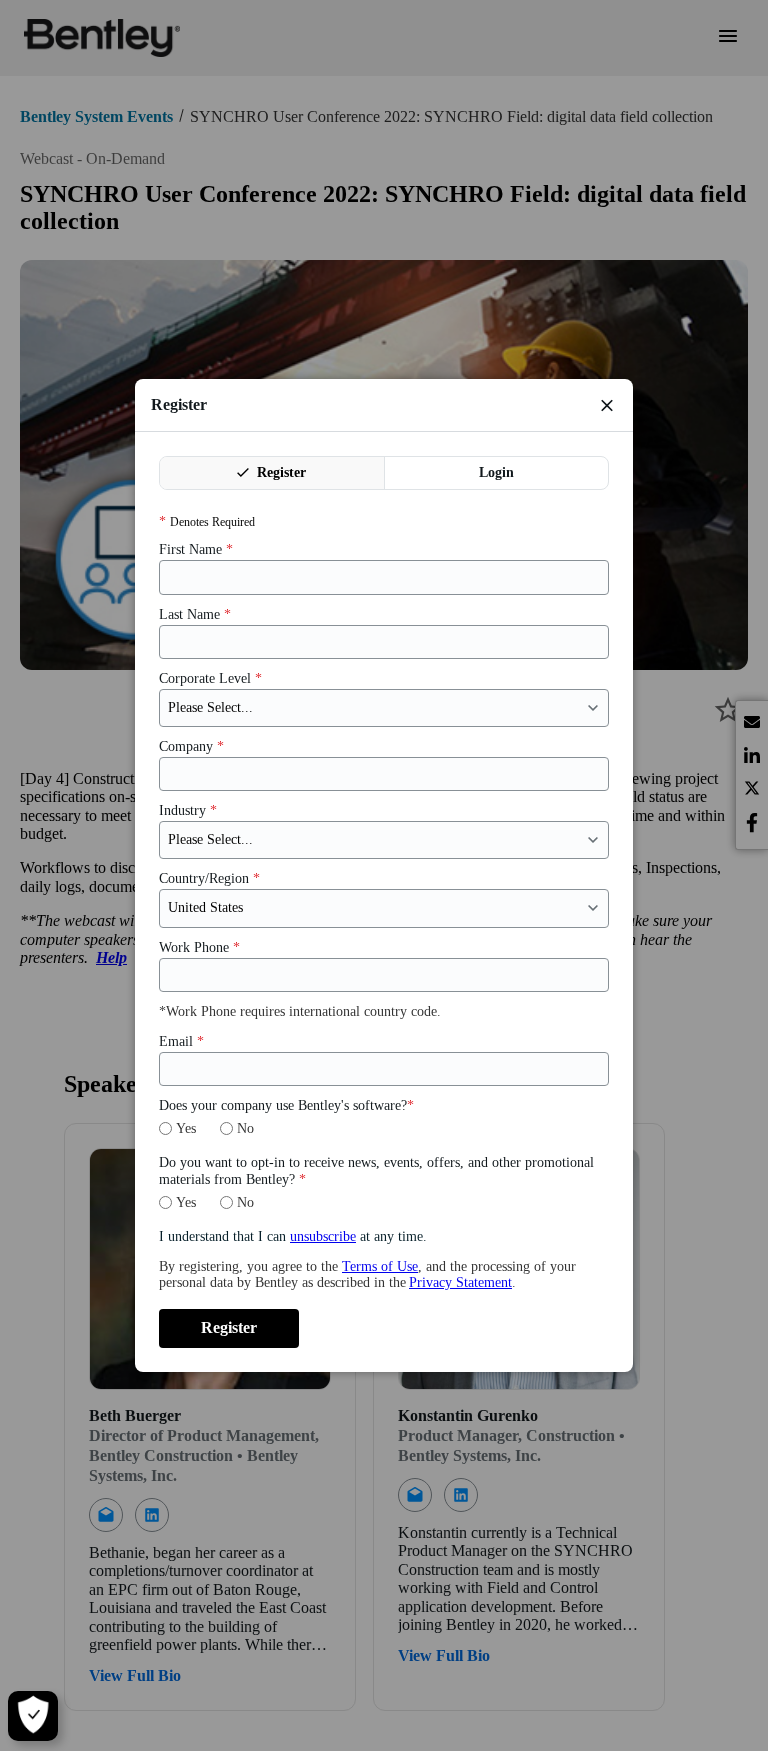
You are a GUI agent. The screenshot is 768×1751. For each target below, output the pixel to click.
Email (181, 1041)
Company (191, 746)
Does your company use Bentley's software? (286, 1105)
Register (279, 472)
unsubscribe (323, 1236)
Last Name (195, 614)
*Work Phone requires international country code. (300, 1011)
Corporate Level (210, 678)
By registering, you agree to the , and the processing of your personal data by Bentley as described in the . (367, 1274)
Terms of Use (380, 1266)
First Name (196, 549)
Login (496, 472)
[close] (607, 405)
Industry (188, 810)
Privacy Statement (460, 1282)
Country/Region (209, 878)
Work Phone (199, 947)
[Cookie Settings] (33, 1716)
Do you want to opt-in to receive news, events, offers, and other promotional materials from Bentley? (376, 1170)
